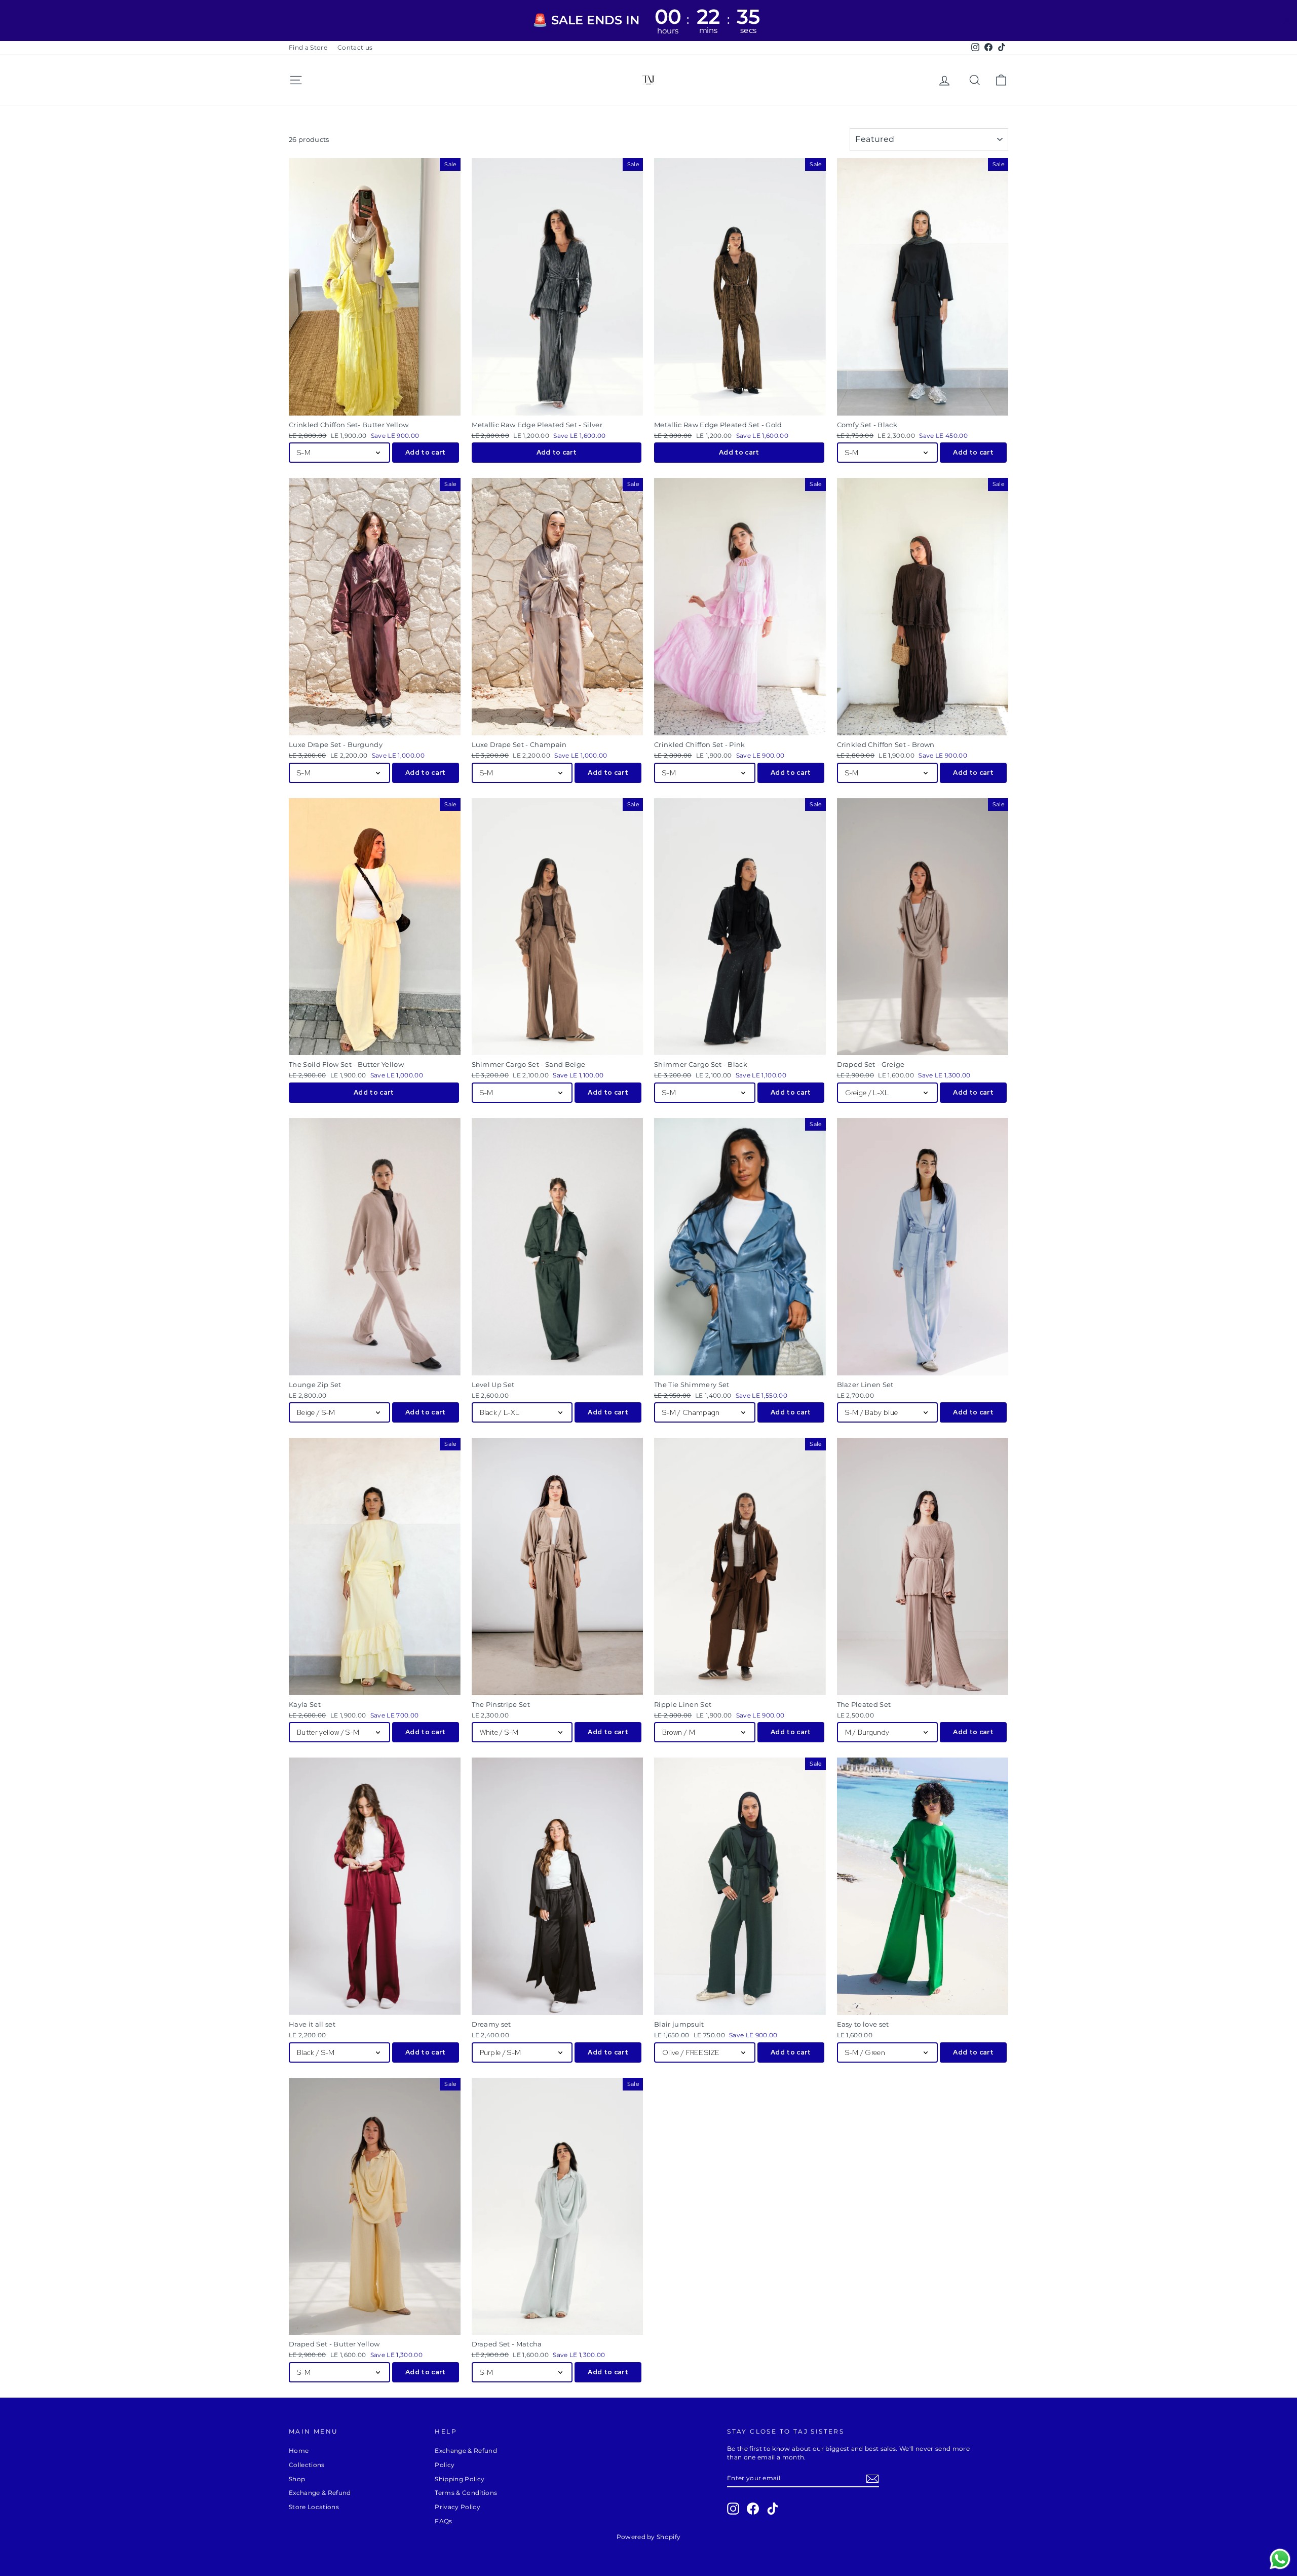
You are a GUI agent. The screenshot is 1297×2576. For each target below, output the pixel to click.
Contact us (355, 47)
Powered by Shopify (649, 2537)
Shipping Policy (460, 2479)
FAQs (443, 2521)
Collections (307, 2465)
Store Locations (314, 2507)
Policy (445, 2465)
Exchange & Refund (320, 2493)
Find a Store (308, 47)
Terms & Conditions (466, 2493)
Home (299, 2451)
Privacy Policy (457, 2507)
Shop (297, 2479)
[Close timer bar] (1287, 21)
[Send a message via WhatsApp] (1280, 2559)
